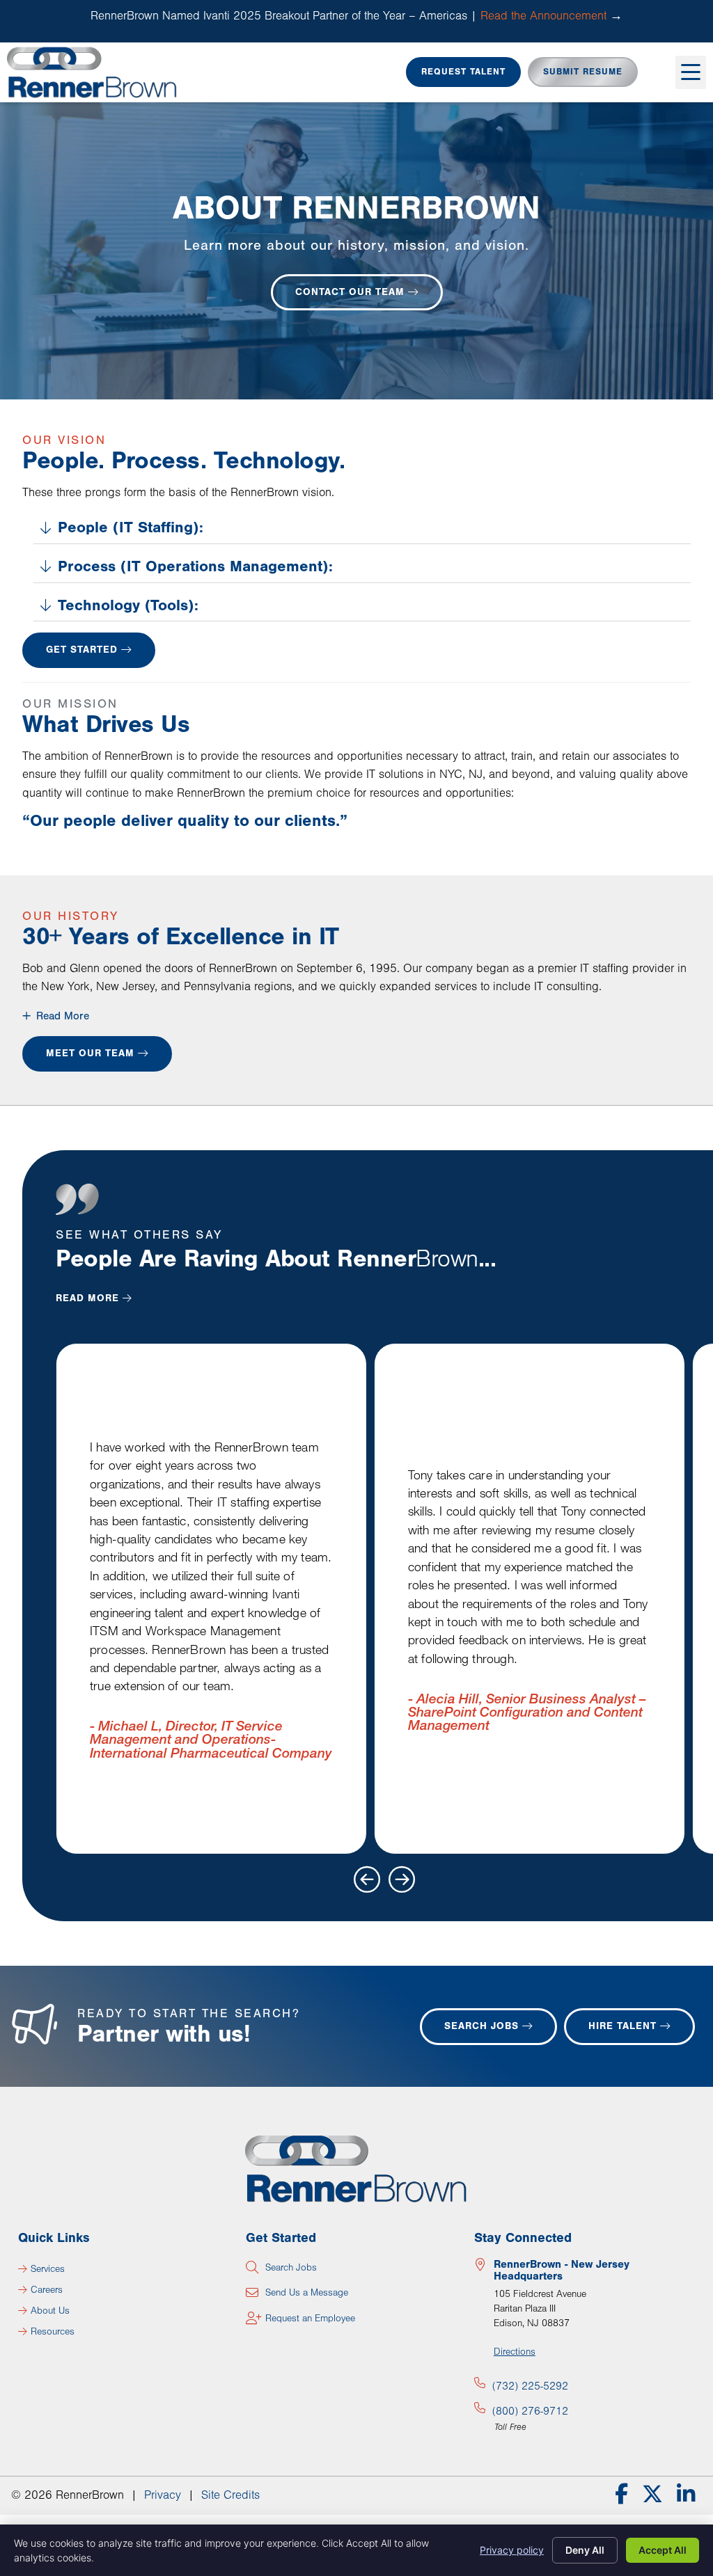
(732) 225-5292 (530, 2386)
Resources (53, 2332)
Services (48, 2269)
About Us (50, 2311)
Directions (515, 2352)
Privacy (163, 2495)
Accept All (663, 2550)
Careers (47, 2290)
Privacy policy (512, 2550)
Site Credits (230, 2495)
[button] (691, 72)
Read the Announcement (543, 16)
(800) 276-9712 (530, 2411)
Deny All (585, 2550)
